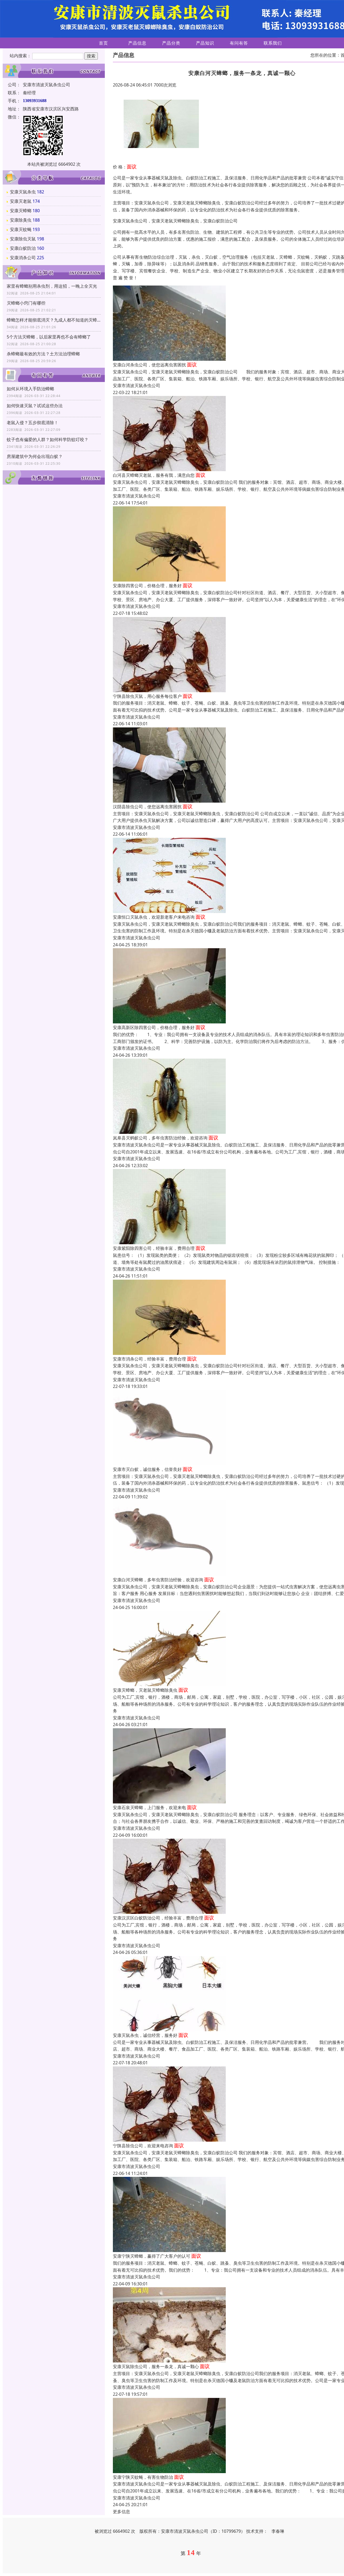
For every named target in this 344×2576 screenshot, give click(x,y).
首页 (103, 43)
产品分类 (171, 43)
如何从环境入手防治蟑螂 (30, 389)
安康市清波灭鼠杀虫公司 (137, 385)
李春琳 (278, 2531)
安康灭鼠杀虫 (23, 192)
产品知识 (205, 43)
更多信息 (121, 2512)
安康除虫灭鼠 (23, 239)
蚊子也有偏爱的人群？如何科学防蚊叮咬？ (48, 439)
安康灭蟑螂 (21, 211)
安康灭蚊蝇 (21, 229)
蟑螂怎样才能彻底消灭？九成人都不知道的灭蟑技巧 (54, 320)
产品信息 (137, 43)
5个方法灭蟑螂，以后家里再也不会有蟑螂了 (49, 337)
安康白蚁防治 (23, 248)
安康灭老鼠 (21, 201)
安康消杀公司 (23, 258)
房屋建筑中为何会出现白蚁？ (35, 456)
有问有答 (239, 43)
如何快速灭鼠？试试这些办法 (35, 406)
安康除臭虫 (21, 220)
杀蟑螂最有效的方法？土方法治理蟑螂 (43, 354)
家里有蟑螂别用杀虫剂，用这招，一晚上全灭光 (52, 286)
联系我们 (273, 43)
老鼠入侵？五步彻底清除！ (33, 423)
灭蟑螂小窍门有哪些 (26, 303)
